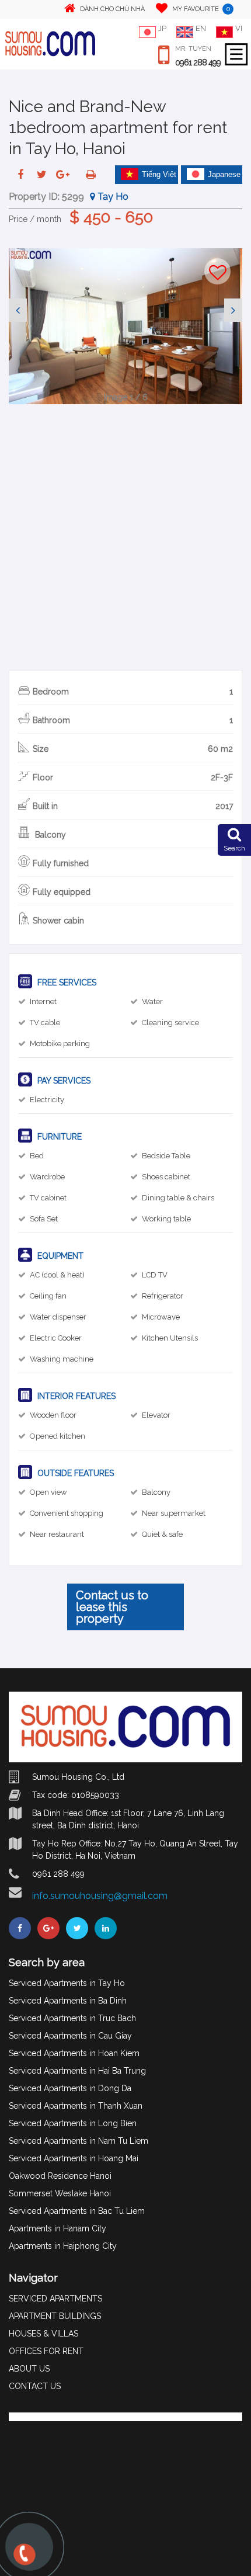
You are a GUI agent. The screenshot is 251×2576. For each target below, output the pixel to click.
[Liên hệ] (23, 2560)
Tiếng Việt (159, 174)
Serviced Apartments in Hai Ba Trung (77, 2071)
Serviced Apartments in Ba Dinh (68, 2001)
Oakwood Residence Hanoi (60, 2176)
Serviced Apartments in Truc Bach (72, 2018)
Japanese (224, 174)
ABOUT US (29, 2369)
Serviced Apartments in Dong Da (70, 2088)
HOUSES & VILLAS (43, 2334)
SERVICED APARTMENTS (55, 2299)
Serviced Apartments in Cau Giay (70, 2036)
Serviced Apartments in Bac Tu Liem (77, 2211)
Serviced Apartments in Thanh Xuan (76, 2106)
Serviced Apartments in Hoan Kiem (74, 2053)
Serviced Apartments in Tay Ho (67, 1983)
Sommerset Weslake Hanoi (60, 2193)
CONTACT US (35, 2386)
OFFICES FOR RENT (46, 2351)
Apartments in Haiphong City (63, 2246)
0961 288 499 (198, 63)
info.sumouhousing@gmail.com (100, 1896)
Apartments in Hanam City (57, 2228)
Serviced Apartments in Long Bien (73, 2123)
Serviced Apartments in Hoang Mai (74, 2158)
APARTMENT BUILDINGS (55, 2316)
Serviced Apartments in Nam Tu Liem (79, 2141)
